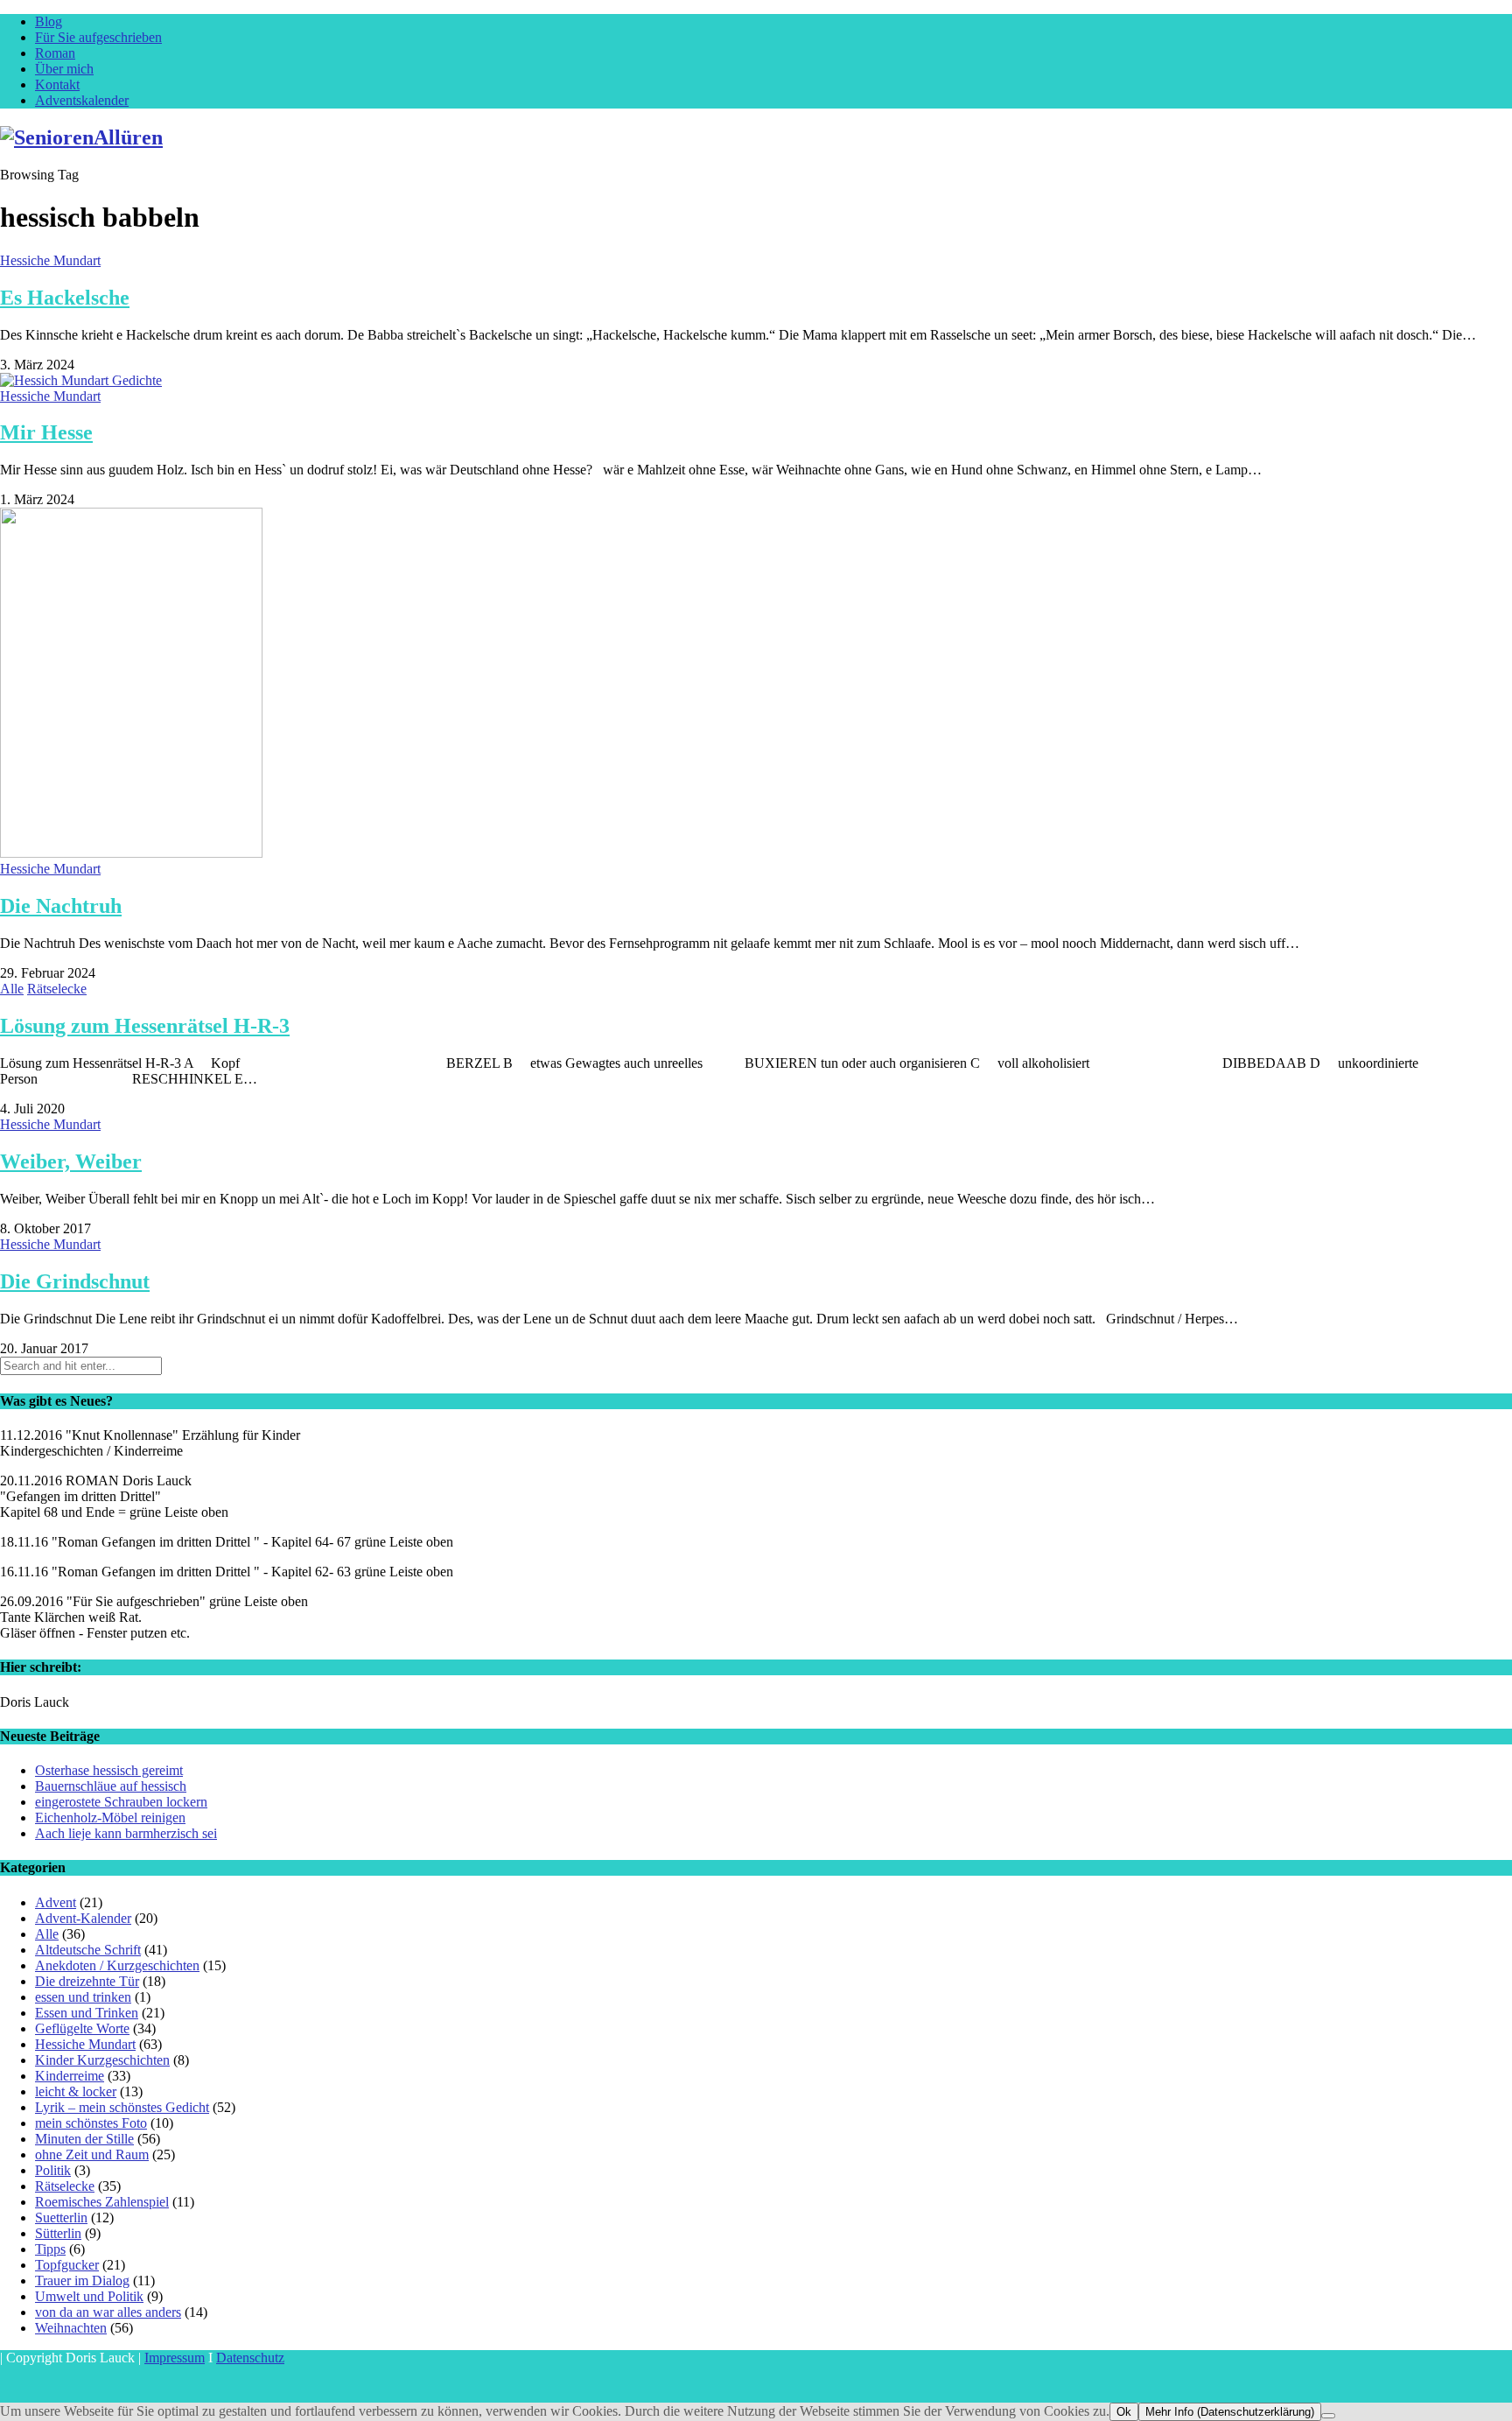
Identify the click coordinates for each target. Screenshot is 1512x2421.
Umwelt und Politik (89, 2296)
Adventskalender (82, 100)
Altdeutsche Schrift (88, 1950)
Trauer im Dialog (82, 2281)
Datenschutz (250, 2358)
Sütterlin (58, 2233)
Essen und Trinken (87, 2013)
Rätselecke (57, 989)
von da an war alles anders (108, 2312)
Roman (55, 53)
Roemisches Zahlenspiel (102, 2202)
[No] (1328, 2416)
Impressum (175, 2358)
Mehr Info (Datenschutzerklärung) (1230, 2412)
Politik (53, 2170)
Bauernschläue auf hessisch (111, 1786)
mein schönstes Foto (91, 2123)
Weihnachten (71, 2328)
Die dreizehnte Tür (87, 1981)
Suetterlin (61, 2217)
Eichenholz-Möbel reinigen (110, 1818)
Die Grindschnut (75, 1281)
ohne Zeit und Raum (92, 2154)
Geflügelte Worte (82, 2028)
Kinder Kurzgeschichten (102, 2060)
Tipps (50, 2249)
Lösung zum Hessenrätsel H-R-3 (145, 1026)
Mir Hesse (46, 432)
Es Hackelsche (65, 298)
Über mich (64, 69)
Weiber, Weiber (71, 1161)
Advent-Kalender (83, 1918)
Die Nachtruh (61, 906)
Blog (49, 21)
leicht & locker (76, 2091)
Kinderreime (70, 2076)
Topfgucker (67, 2265)
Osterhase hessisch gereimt (109, 1770)
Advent (56, 1902)
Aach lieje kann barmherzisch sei (126, 1833)
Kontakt (57, 84)
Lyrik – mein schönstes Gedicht (122, 2107)
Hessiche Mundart (50, 260)
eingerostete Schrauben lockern (121, 1802)
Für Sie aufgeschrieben (98, 37)
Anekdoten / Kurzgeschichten (117, 1965)
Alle (12, 989)
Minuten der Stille (84, 2139)
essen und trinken (83, 1997)
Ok (1124, 2412)
